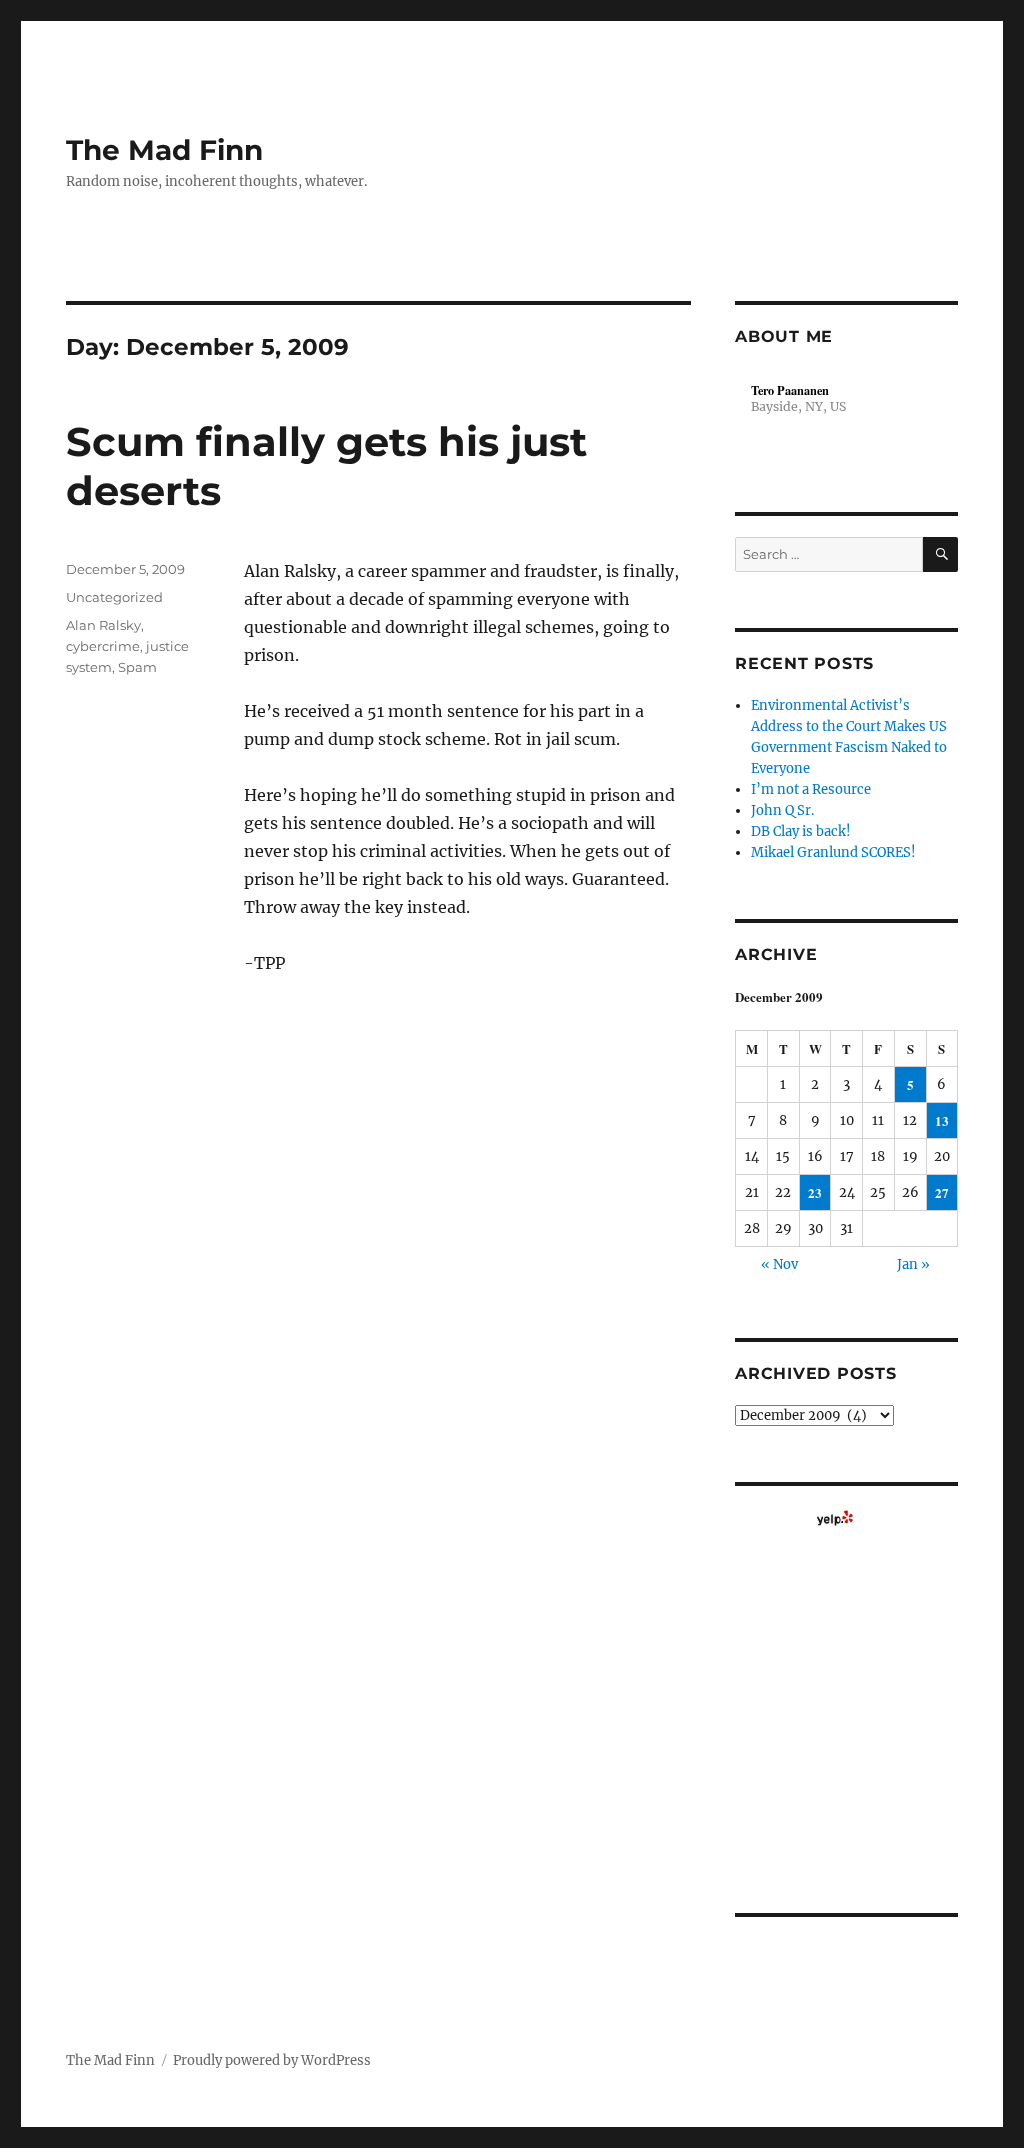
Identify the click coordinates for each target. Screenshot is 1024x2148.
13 (942, 1120)
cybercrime (103, 646)
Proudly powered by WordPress (272, 2060)
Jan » (913, 1264)
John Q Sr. (782, 810)
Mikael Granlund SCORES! (833, 852)
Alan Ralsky (103, 625)
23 (815, 1192)
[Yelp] (835, 1518)
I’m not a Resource (811, 789)
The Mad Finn (164, 150)
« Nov (779, 1264)
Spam (137, 667)
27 (942, 1192)
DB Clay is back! (801, 831)
